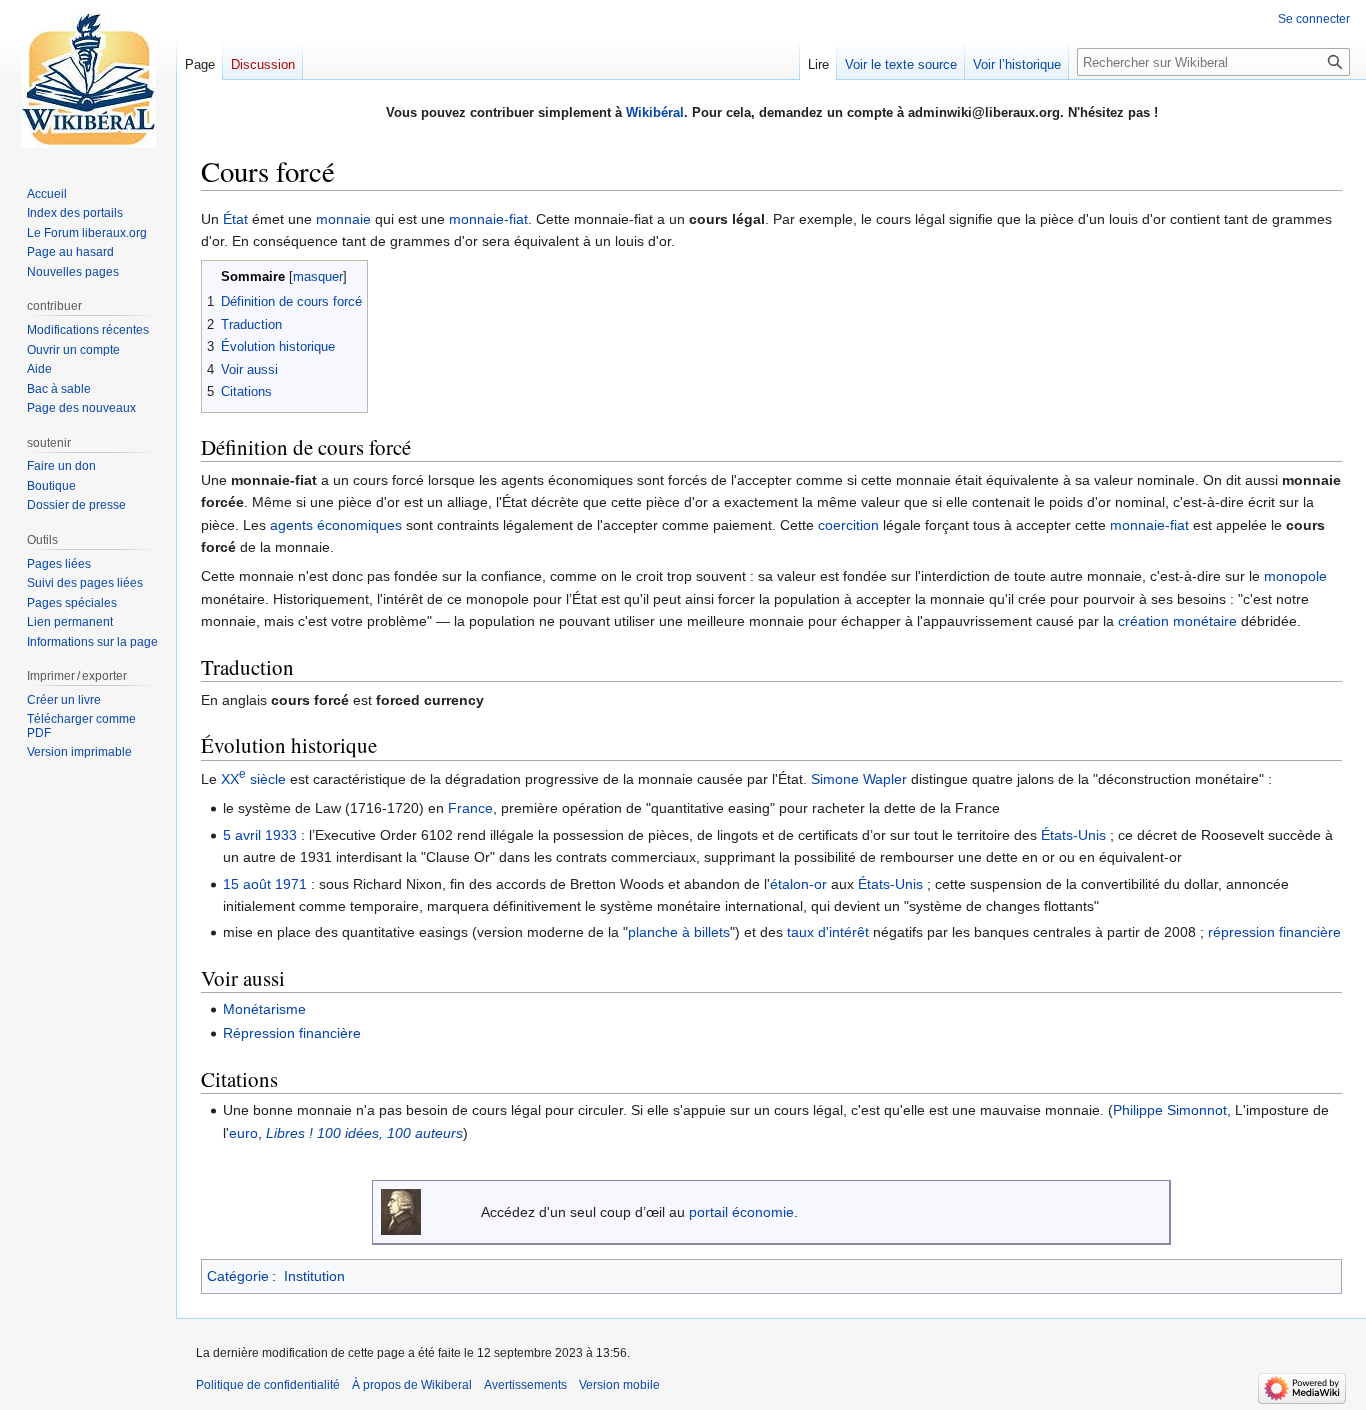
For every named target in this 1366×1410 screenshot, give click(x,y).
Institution (314, 1276)
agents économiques (336, 525)
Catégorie (238, 1276)
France (470, 808)
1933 (281, 835)
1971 (291, 884)
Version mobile (619, 1385)
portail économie (741, 1212)
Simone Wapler (859, 779)
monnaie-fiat (488, 219)
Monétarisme (264, 1009)
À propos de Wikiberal (412, 1385)
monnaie (343, 219)
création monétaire (1177, 621)
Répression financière (292, 1033)
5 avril (242, 835)
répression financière (1274, 932)
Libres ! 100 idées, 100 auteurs (364, 1133)
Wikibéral (655, 112)
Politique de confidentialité (268, 1385)
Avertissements (525, 1385)
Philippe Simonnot (1170, 1110)
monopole (1295, 576)
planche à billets (679, 932)
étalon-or (798, 884)
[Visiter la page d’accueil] (88, 80)
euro (243, 1133)
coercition (848, 525)
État (235, 219)
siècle (253, 779)
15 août (247, 884)
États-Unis (1073, 835)
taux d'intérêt (828, 932)
